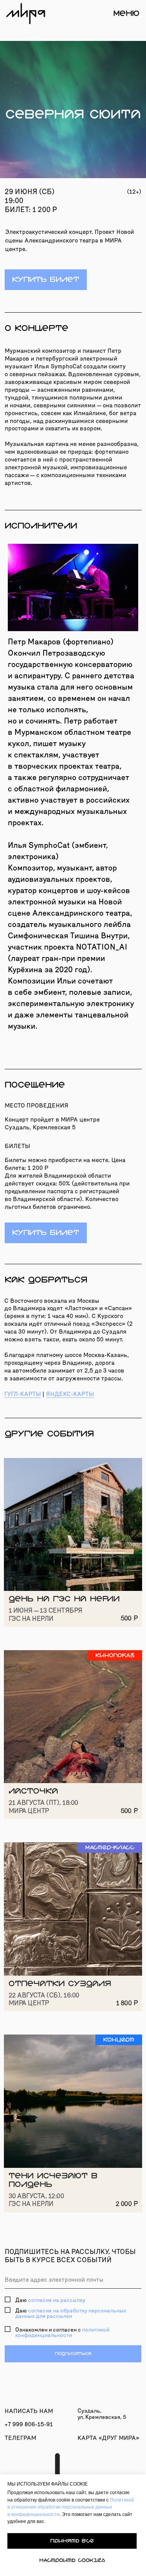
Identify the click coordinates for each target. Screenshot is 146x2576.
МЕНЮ (126, 13)
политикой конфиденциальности (62, 2333)
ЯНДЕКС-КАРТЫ (70, 1394)
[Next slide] (126, 587)
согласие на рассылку (57, 2300)
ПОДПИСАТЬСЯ (73, 2354)
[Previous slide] (20, 587)
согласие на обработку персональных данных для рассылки (71, 2313)
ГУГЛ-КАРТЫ (23, 1394)
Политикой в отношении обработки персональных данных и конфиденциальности (71, 2507)
